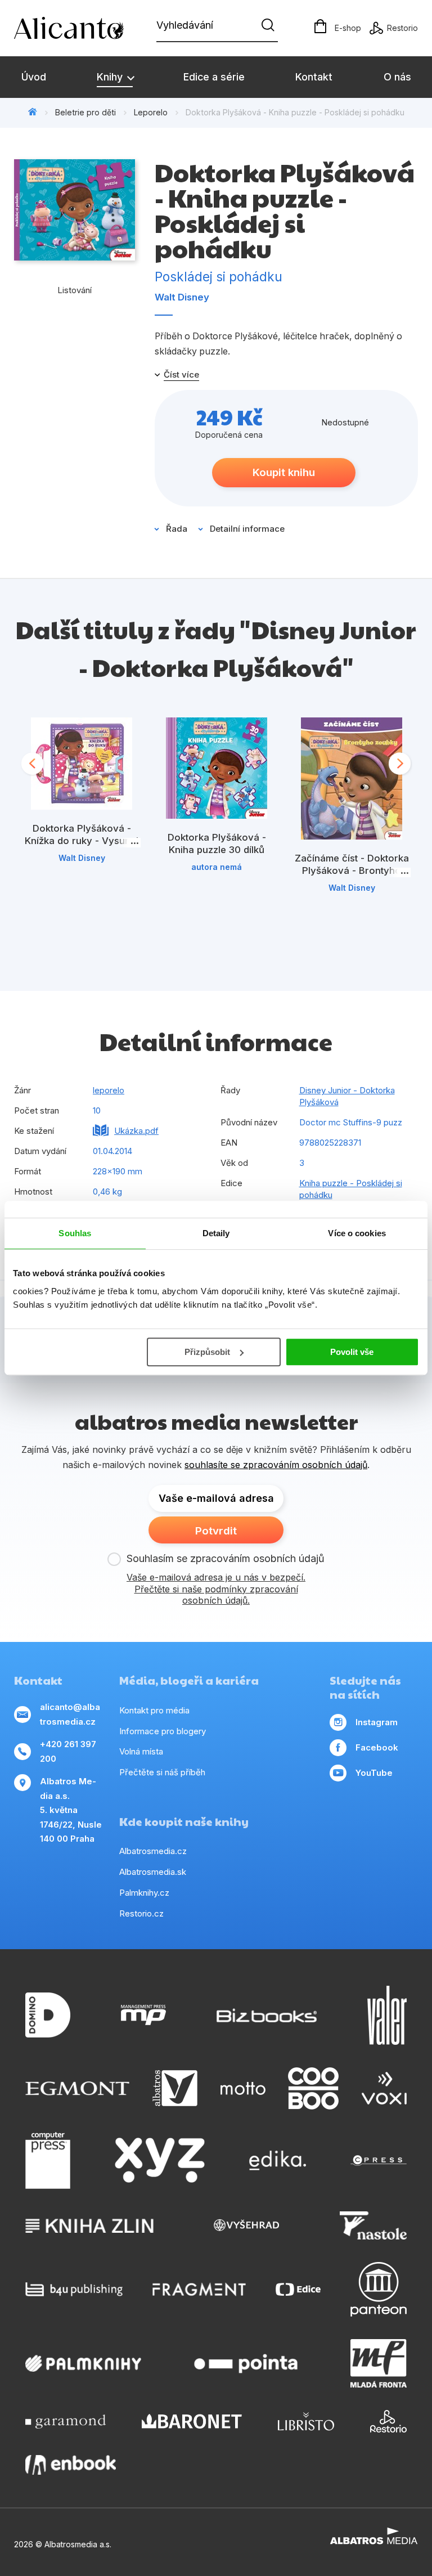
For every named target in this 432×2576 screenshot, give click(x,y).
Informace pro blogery (163, 1731)
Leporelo (151, 112)
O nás (397, 77)
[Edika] (278, 2161)
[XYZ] (160, 2161)
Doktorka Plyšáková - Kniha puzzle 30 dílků (217, 843)
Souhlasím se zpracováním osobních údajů (226, 1558)
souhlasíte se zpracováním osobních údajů (276, 1465)
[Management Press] (143, 2015)
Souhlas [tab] (75, 1233)
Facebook (377, 1747)
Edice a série (214, 77)
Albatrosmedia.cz (153, 1851)
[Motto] (243, 2088)
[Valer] (387, 2015)
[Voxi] (384, 2088)
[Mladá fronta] (379, 2363)
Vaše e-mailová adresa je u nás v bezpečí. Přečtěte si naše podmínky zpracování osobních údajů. (216, 1589)
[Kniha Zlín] (89, 2225)
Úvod (34, 77)
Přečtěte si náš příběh (162, 1772)
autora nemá (217, 867)
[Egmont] (77, 2088)
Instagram (377, 1722)
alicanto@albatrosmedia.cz (70, 1714)
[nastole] (373, 2225)
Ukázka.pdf (136, 1131)
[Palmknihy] (83, 2363)
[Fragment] (199, 2289)
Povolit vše (352, 1352)
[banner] (79, 28)
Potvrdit (216, 1531)
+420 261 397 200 (68, 1751)
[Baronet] (192, 2421)
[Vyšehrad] (246, 2225)
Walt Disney (182, 297)
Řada (177, 529)
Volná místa (141, 1751)
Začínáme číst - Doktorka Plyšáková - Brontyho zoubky (352, 870)
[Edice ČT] (298, 2289)
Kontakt (314, 77)
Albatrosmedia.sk (153, 1872)
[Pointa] (246, 2363)
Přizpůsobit (207, 1352)
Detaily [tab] (216, 1233)
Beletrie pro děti (85, 112)
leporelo (109, 1090)
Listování (75, 290)
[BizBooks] (267, 2015)
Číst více (181, 375)
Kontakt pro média (154, 1710)
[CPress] (379, 2161)
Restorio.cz (141, 1913)
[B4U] (74, 2289)
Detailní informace (247, 529)
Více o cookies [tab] (357, 1233)
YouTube (374, 1773)
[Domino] (48, 2015)
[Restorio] (388, 2421)
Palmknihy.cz (144, 1893)
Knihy (111, 77)
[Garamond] (66, 2421)
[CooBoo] (313, 2088)
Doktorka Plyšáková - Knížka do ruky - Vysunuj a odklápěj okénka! (82, 840)
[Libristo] (306, 2421)
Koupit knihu (284, 472)
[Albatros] (175, 2088)
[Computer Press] (48, 2161)
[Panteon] (379, 2289)
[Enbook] (71, 2465)
